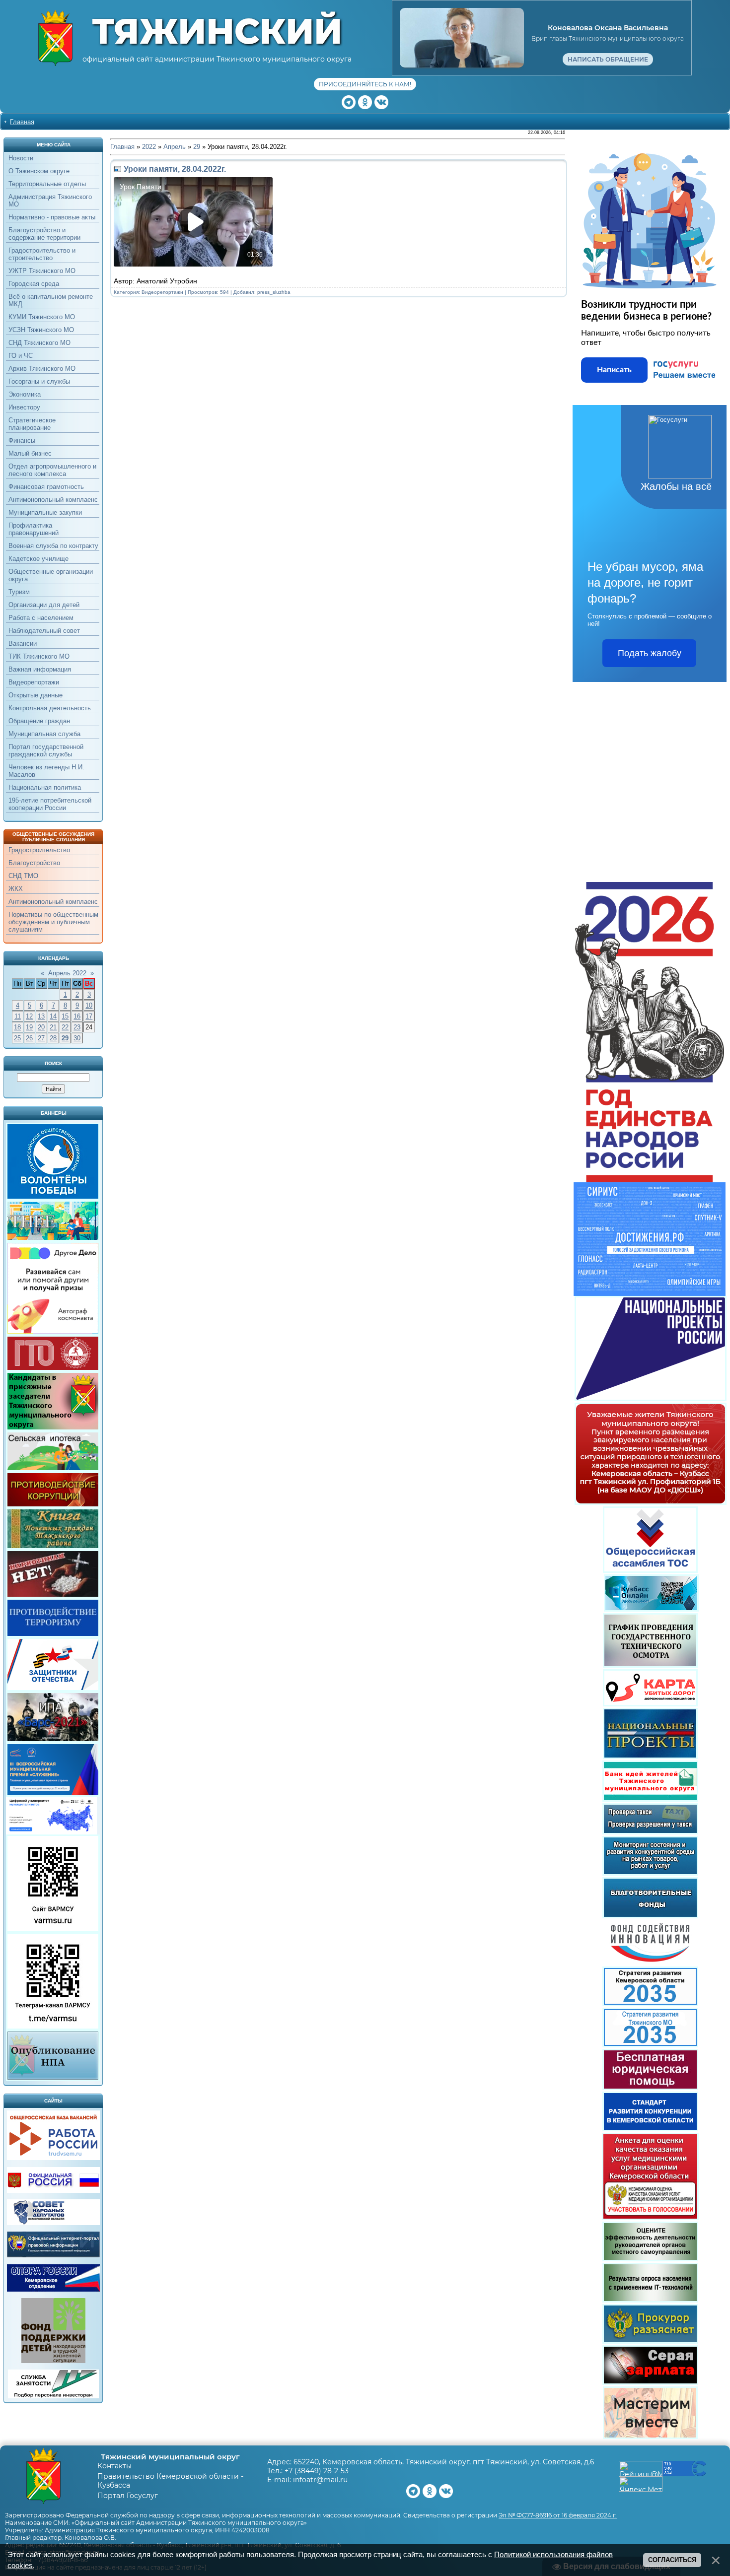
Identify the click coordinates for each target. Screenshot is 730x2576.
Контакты (114, 2466)
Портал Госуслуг (128, 2496)
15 (65, 1016)
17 (89, 1016)
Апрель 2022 (67, 973)
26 (29, 1038)
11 (18, 1016)
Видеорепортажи (162, 292)
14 (53, 1016)
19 (29, 1027)
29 (65, 1038)
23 (77, 1027)
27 (41, 1038)
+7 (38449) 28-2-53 (317, 2471)
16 (77, 1016)
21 (53, 1027)
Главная (22, 122)
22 (65, 1027)
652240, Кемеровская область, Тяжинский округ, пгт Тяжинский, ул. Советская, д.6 (444, 2462)
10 (89, 1005)
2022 (149, 147)
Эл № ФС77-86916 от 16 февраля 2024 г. (558, 2515)
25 (17, 1038)
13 (41, 1016)
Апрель (175, 147)
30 (77, 1038)
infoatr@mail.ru (320, 2480)
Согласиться (672, 2560)
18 (17, 1027)
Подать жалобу (650, 653)
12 (29, 1016)
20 (41, 1027)
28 (53, 1038)
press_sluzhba (274, 292)
